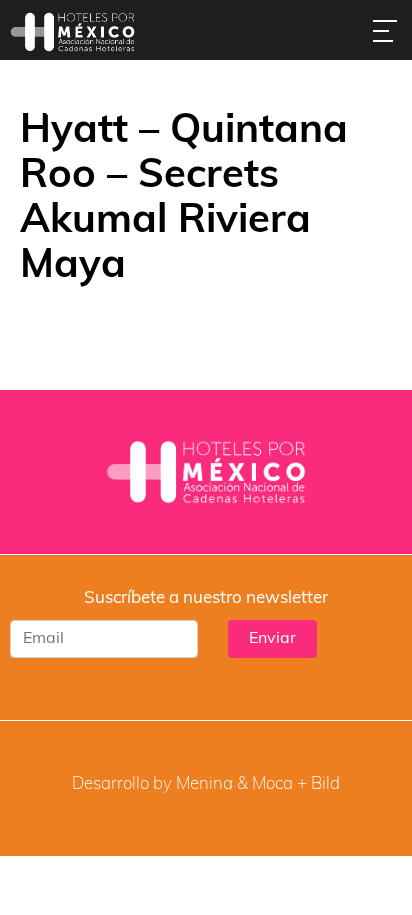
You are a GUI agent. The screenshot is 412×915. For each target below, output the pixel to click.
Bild (325, 784)
